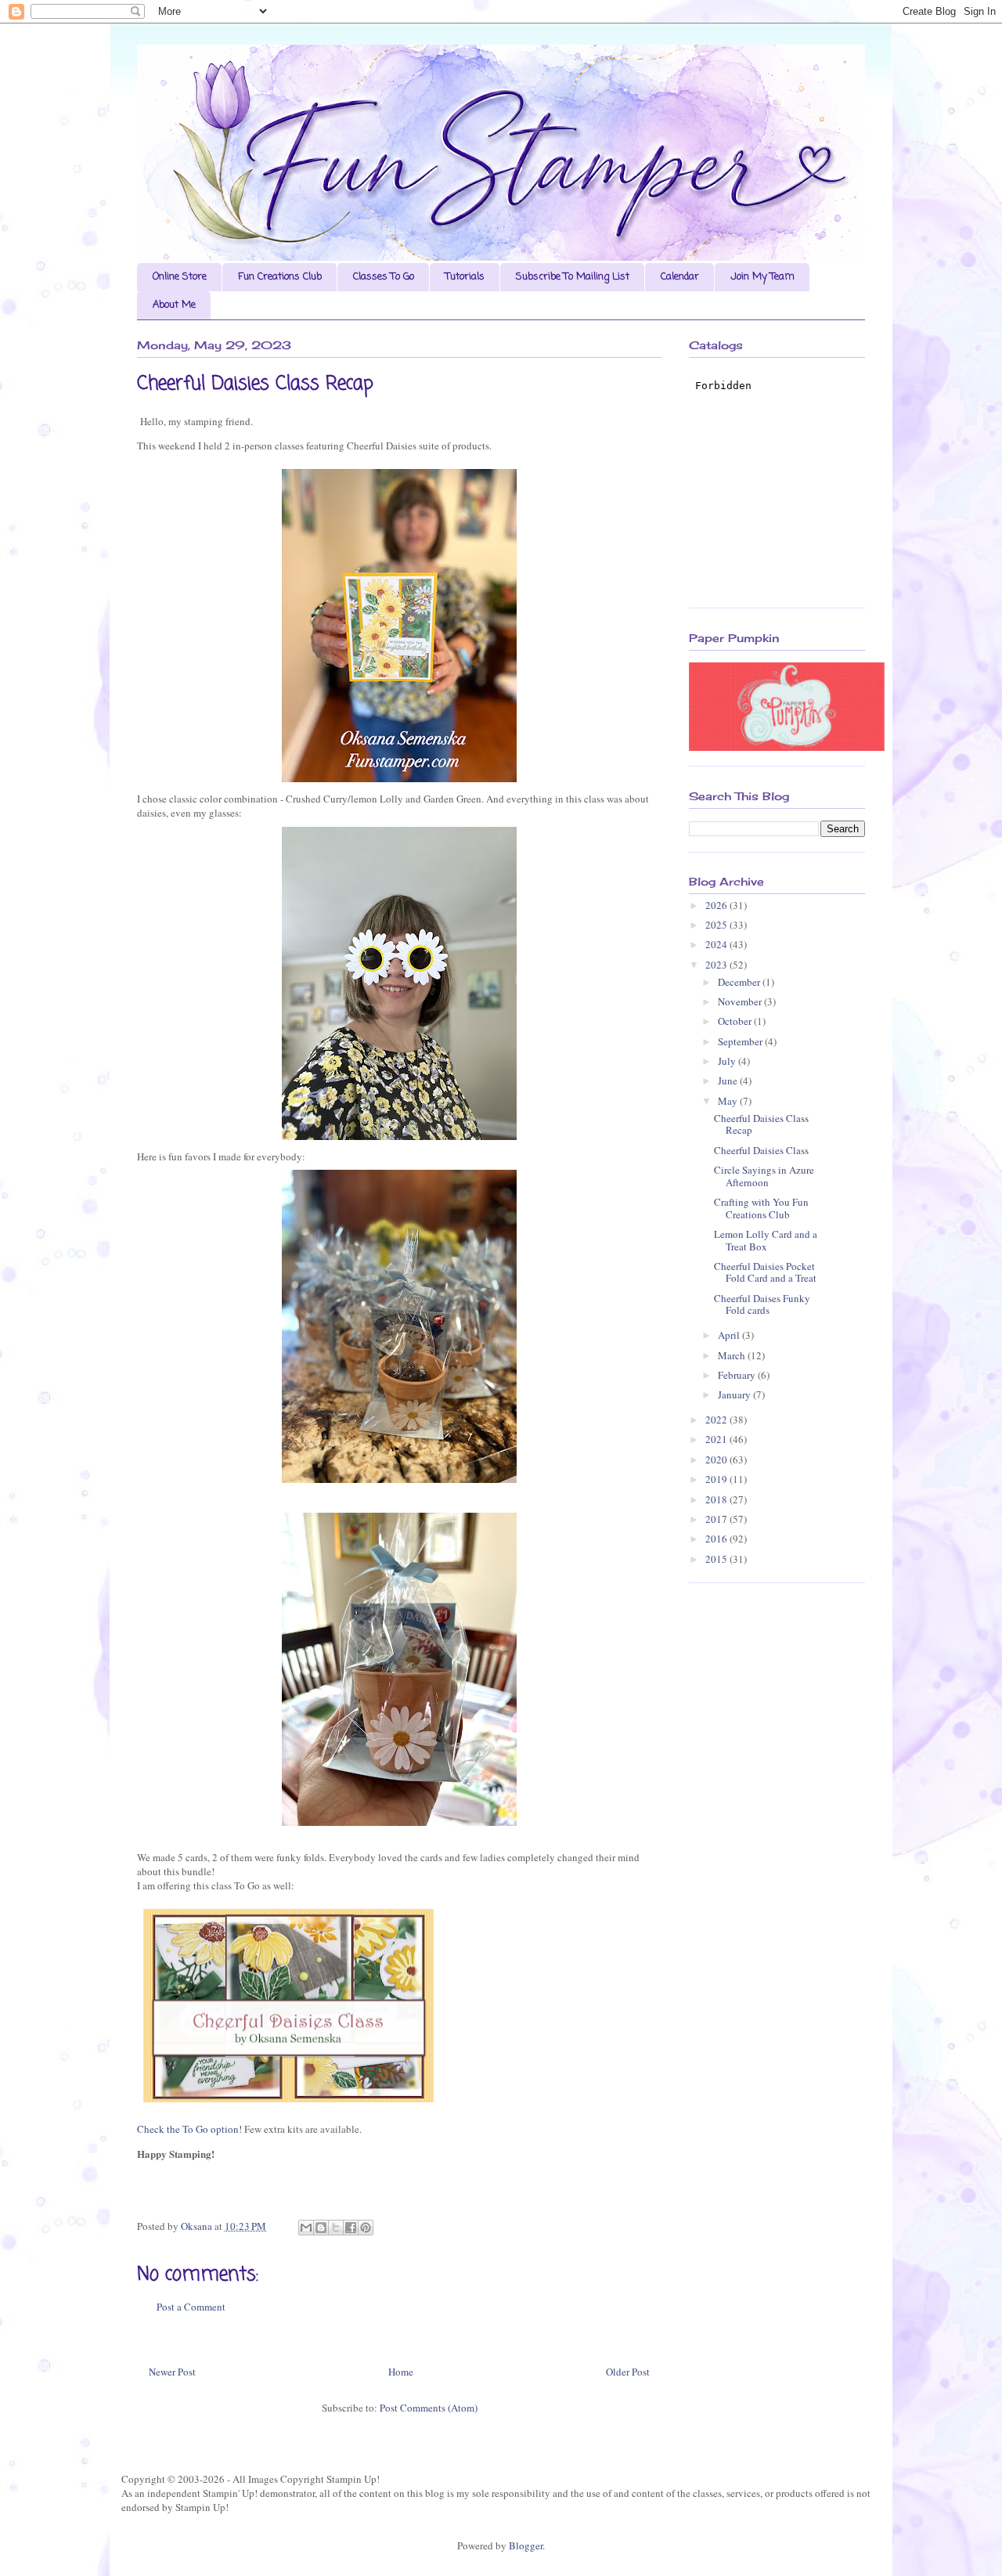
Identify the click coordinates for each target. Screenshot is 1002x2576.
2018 (717, 1499)
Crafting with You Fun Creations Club (761, 1208)
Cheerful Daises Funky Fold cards (762, 1304)
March (733, 1355)
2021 (717, 1439)
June (729, 1081)
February (738, 1375)
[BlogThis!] (321, 2228)
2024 (717, 944)
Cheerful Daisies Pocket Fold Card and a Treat (765, 1272)
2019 (717, 1479)
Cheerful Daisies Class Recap (761, 1124)
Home (401, 2372)
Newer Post (172, 2372)
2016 (717, 1539)
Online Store (180, 277)
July (728, 1061)
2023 (717, 965)
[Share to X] (336, 2228)
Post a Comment (191, 2307)
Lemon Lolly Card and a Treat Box (766, 1240)
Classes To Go (384, 277)
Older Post (628, 2372)
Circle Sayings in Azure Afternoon (764, 1176)
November (741, 1001)
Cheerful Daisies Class (761, 1150)
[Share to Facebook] (351, 2228)
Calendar (680, 277)
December (740, 982)
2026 (717, 905)
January (735, 1394)
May (729, 1101)
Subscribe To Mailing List (573, 277)
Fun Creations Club (280, 277)
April (730, 1335)
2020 (717, 1459)
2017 (717, 1519)
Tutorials (465, 277)
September (741, 1041)
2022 (717, 1420)
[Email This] (306, 2228)
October (736, 1021)
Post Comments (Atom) (429, 2408)
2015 (717, 1559)
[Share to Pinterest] (366, 2228)
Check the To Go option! (189, 2129)
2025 (717, 925)
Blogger (526, 2545)
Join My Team (762, 277)
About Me (174, 305)
